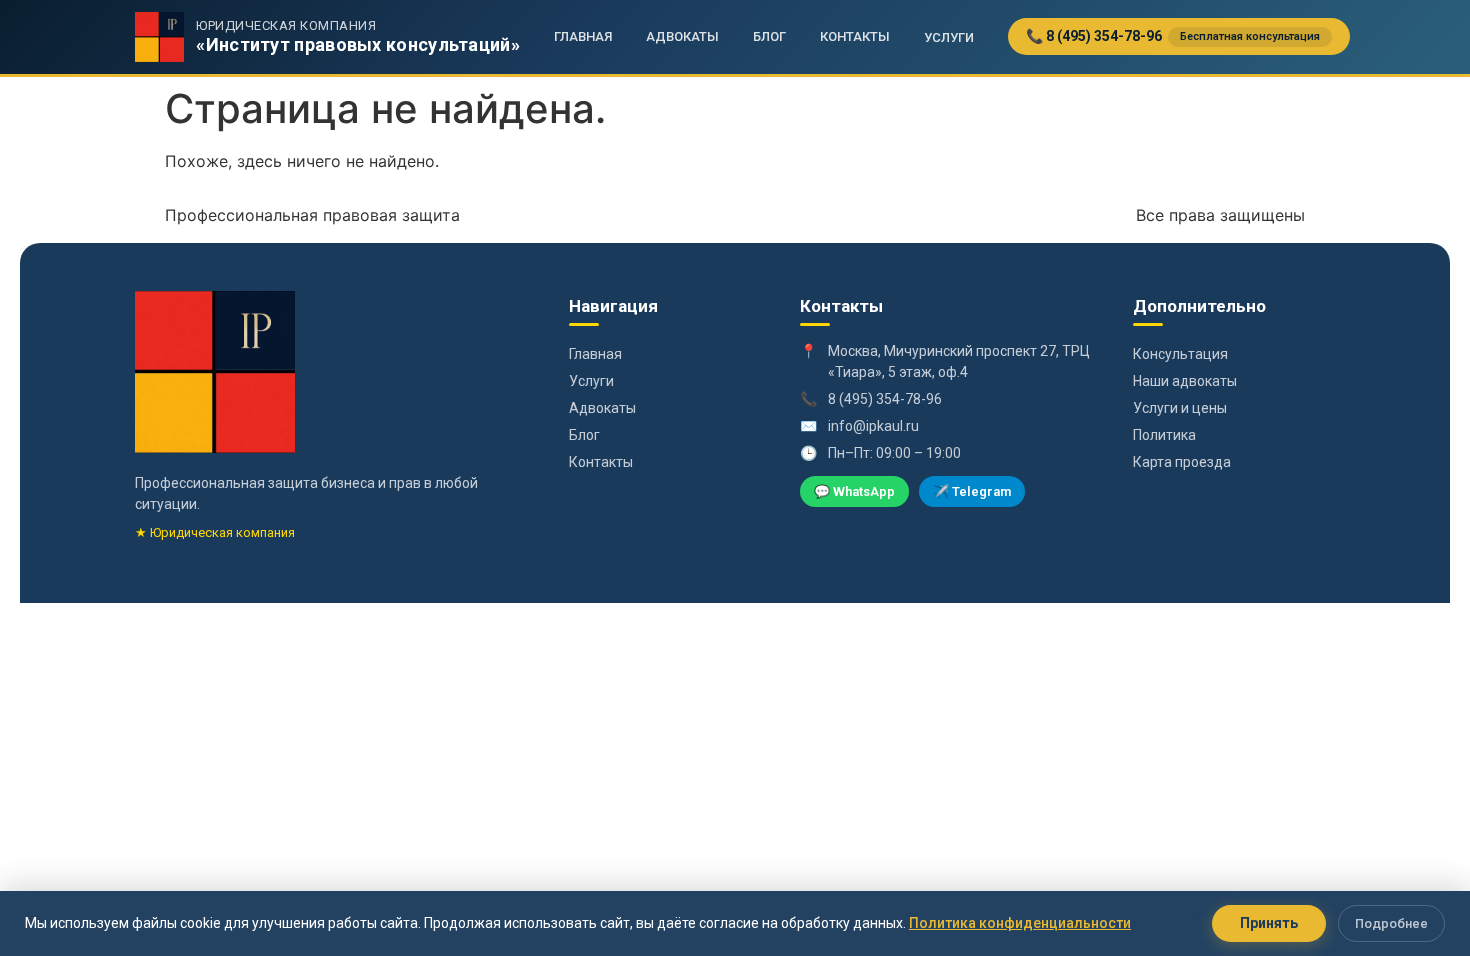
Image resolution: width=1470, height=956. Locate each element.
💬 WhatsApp (854, 491)
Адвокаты (682, 36)
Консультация (1180, 354)
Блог (769, 36)
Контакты (855, 36)
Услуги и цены (1180, 408)
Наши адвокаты (1185, 381)
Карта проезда (1182, 462)
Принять (1269, 923)
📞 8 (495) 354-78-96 (1173, 36)
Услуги (949, 37)
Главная (583, 36)
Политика (1164, 435)
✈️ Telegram (972, 491)
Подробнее (1391, 923)
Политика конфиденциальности (1020, 923)
